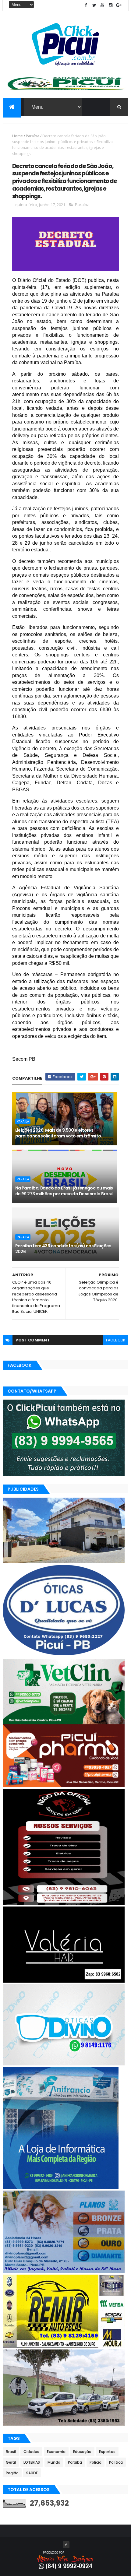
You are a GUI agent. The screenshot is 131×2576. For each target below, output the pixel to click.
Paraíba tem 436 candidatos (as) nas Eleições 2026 (63, 1249)
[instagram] (111, 5)
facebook (116, 1340)
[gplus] (119, 5)
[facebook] (86, 5)
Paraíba (33, 136)
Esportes (107, 2452)
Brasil (11, 2452)
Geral (11, 2462)
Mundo (54, 2462)
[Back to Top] (66, 2545)
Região (12, 2473)
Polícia (96, 2462)
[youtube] (102, 5)
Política (116, 2462)
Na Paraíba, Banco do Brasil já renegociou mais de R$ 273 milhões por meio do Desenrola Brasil (64, 1191)
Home (18, 136)
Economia (56, 2452)
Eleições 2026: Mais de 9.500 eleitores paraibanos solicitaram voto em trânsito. (59, 1133)
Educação (82, 2452)
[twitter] (94, 5)
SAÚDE (32, 2473)
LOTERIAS (32, 2462)
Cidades (31, 2452)
